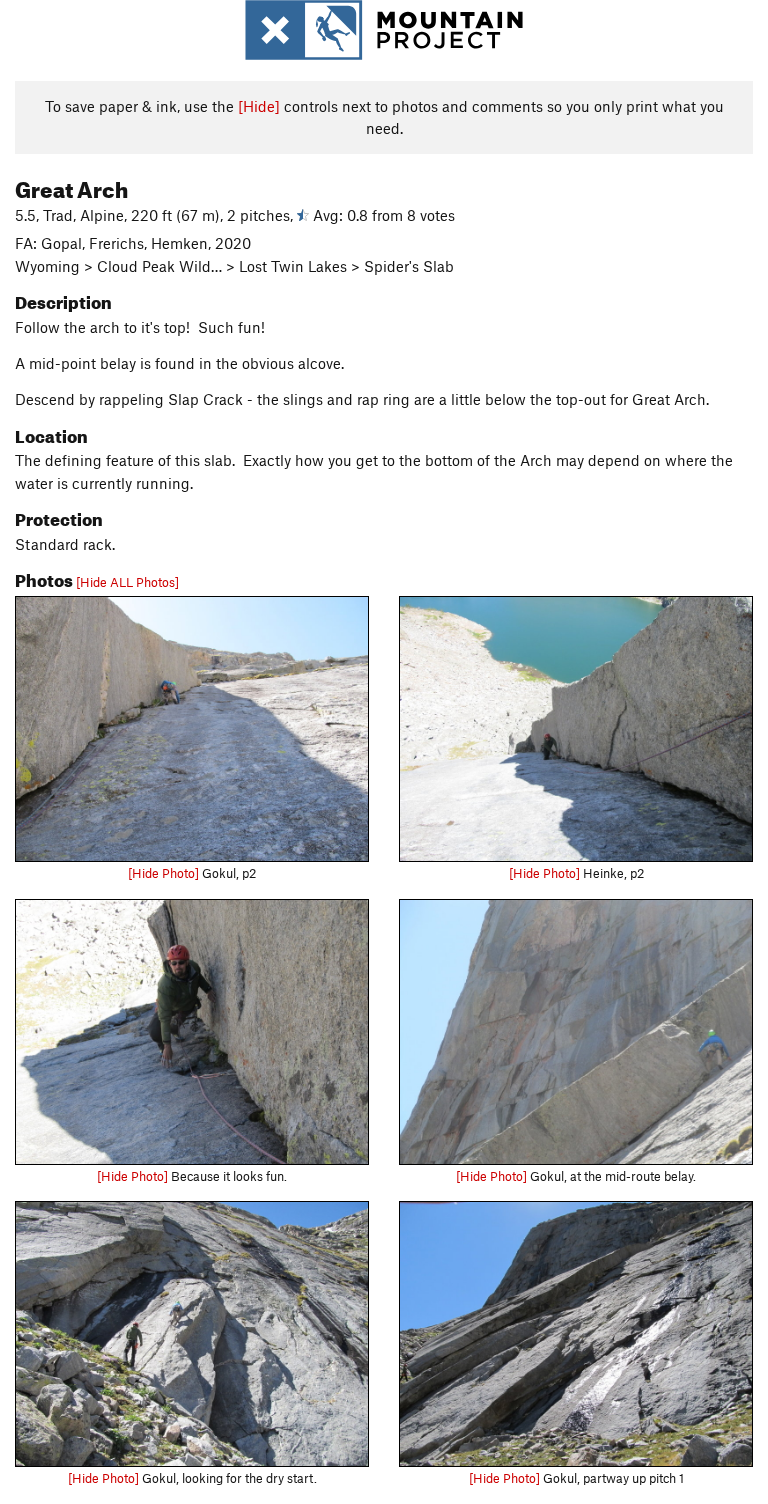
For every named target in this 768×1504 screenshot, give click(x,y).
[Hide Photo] (163, 873)
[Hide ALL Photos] (127, 582)
